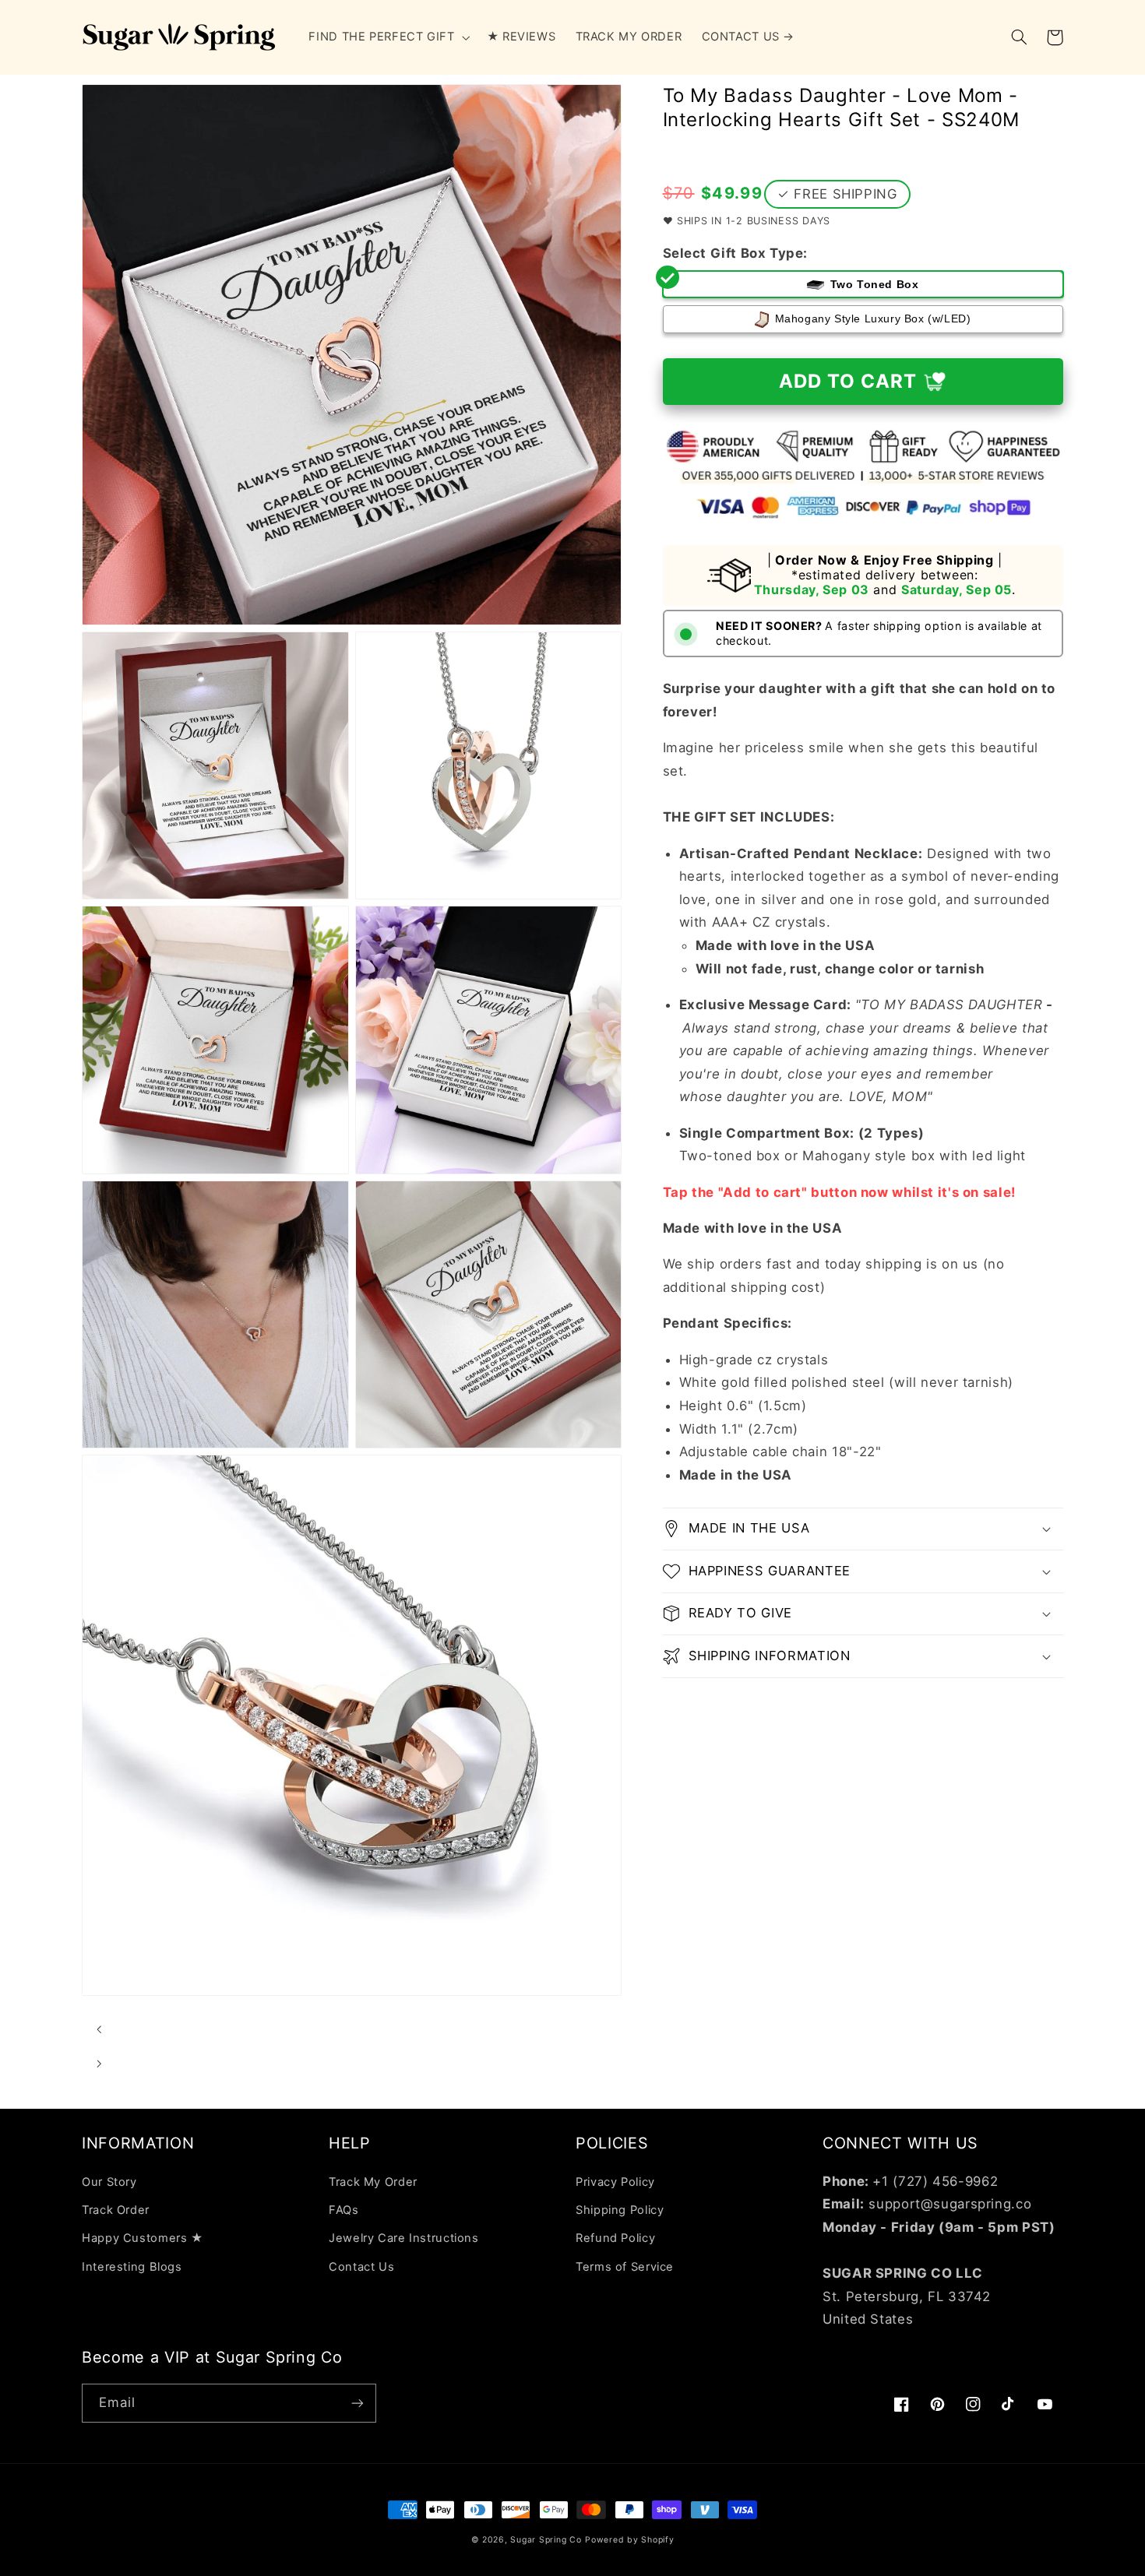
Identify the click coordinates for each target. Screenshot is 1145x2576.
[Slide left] (99, 2029)
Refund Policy (615, 2238)
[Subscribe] (358, 2403)
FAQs (344, 2210)
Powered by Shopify (629, 2540)
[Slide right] (99, 2064)
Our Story (109, 2182)
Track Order (116, 2210)
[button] (388, 37)
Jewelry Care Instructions (404, 2238)
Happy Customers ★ (143, 2238)
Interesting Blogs (132, 2267)
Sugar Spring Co (546, 2540)
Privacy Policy (615, 2182)
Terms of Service (625, 2267)
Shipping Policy (620, 2210)
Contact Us (361, 2267)
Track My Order (373, 2182)
